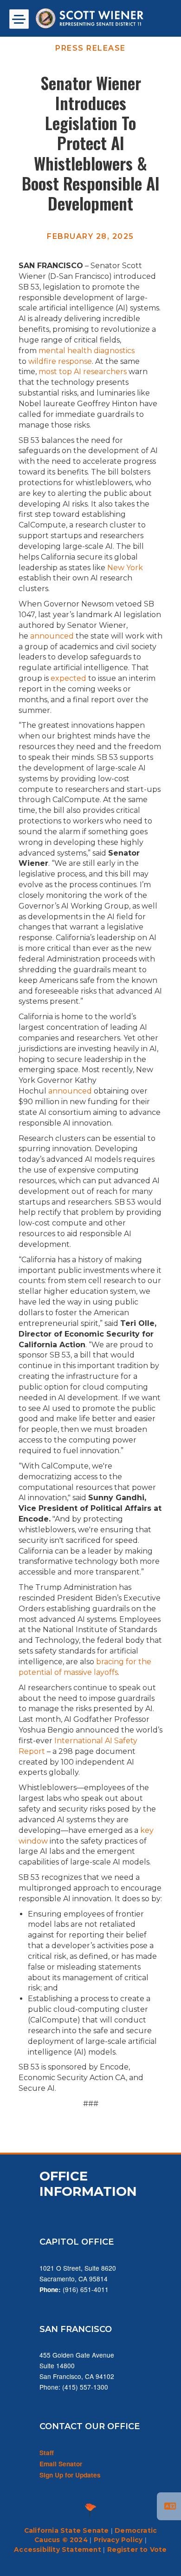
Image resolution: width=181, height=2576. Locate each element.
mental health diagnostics (87, 351)
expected (68, 678)
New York (125, 568)
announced (52, 636)
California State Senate (67, 2530)
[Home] (90, 18)
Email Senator (61, 2464)
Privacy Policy (118, 2540)
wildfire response (60, 361)
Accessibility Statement (58, 2550)
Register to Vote (137, 2550)
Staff (47, 2453)
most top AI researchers (83, 372)
